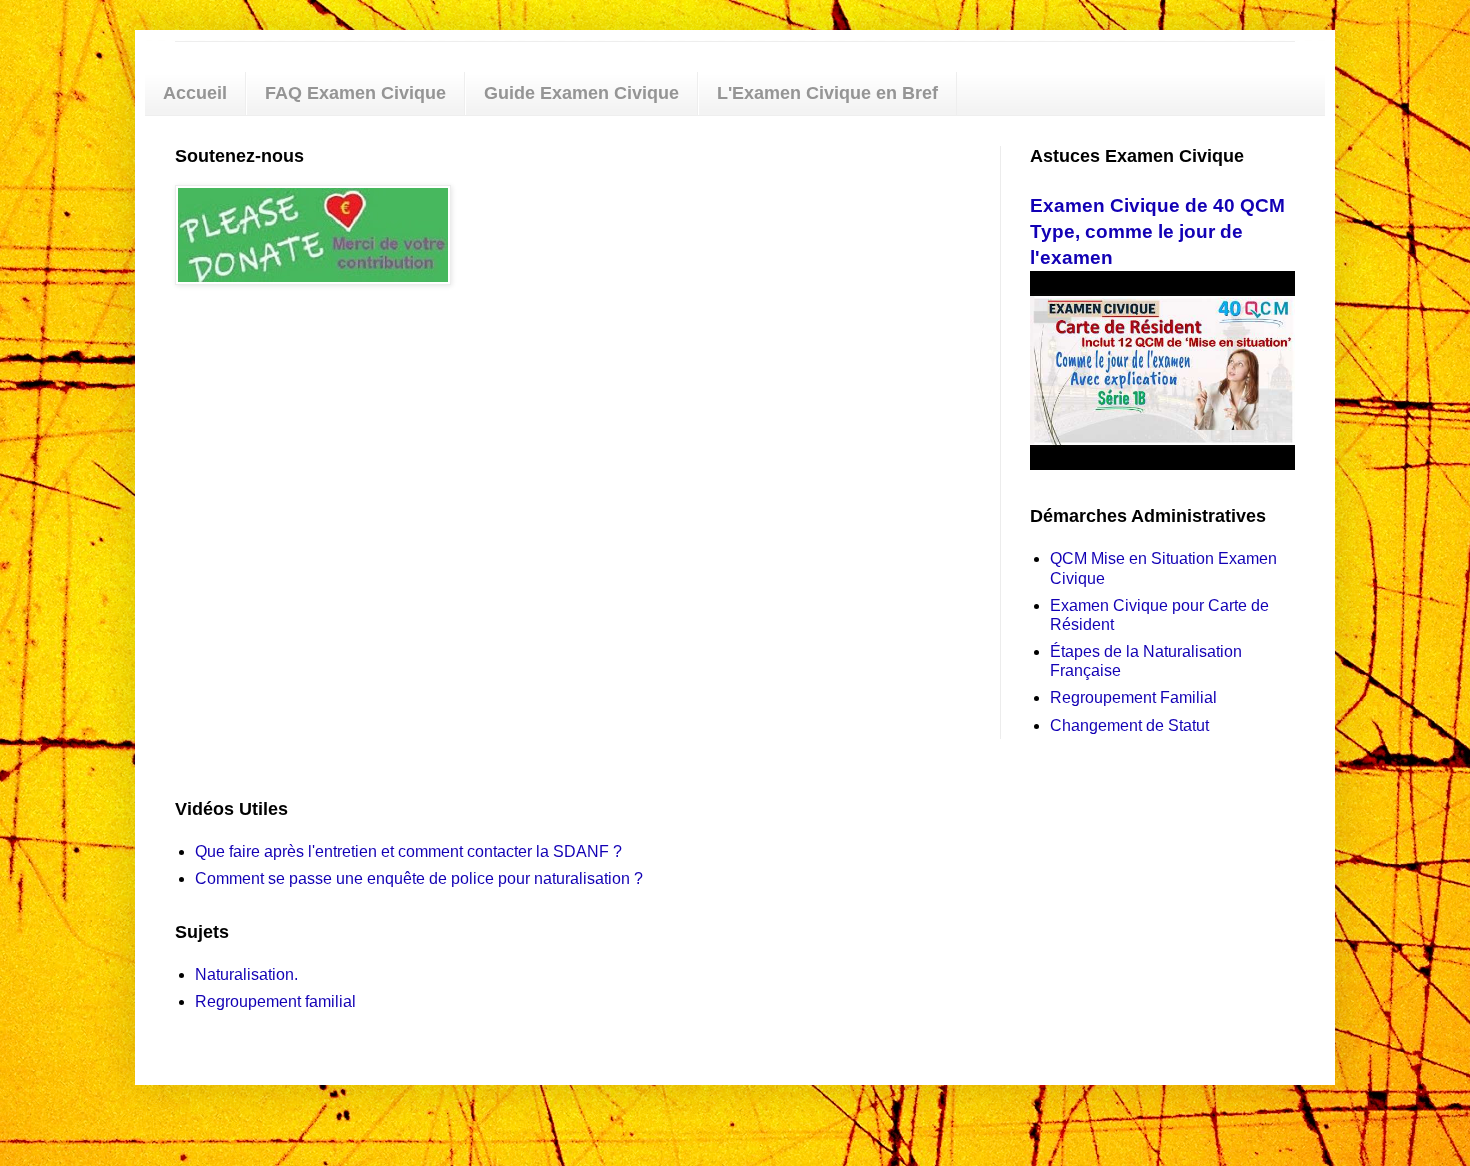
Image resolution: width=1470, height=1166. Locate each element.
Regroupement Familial (1133, 697)
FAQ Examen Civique (355, 93)
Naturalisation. (246, 974)
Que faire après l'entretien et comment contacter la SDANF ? (408, 851)
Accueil (195, 93)
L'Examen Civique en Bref (827, 93)
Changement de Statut (1129, 725)
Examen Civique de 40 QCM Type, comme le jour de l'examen (1157, 231)
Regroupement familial (275, 1001)
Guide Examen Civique (581, 93)
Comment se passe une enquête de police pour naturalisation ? (419, 878)
